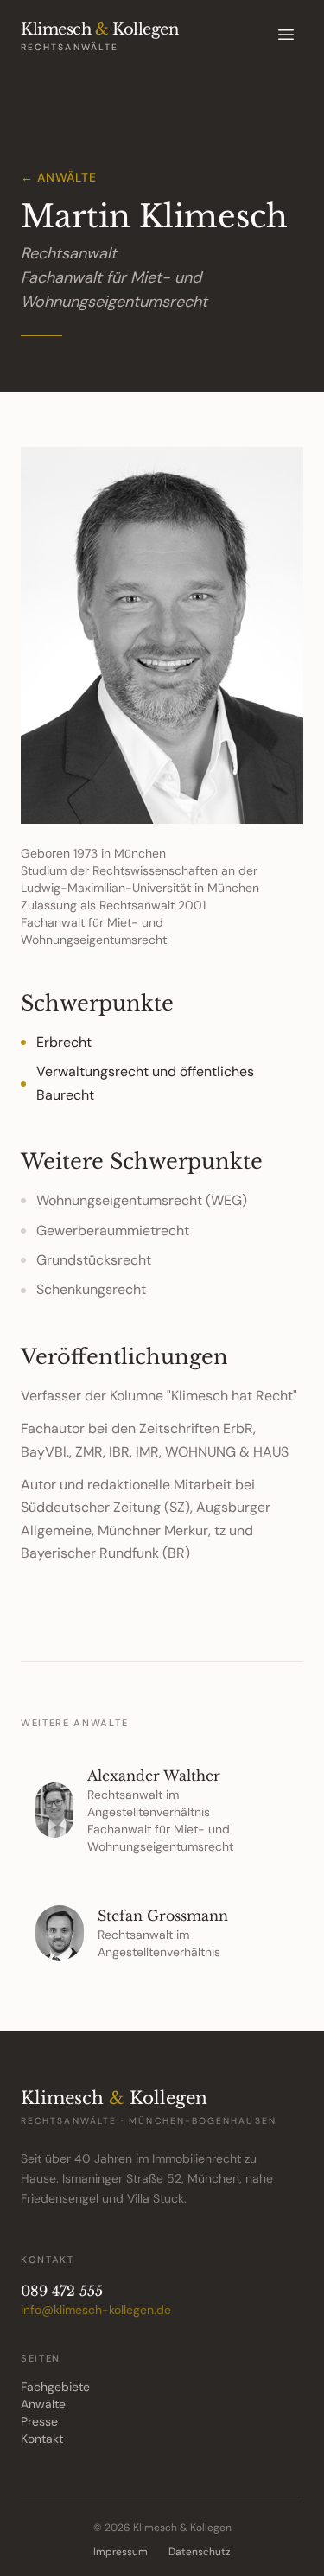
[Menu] (286, 35)
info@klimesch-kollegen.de (96, 2310)
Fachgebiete (55, 2387)
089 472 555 (62, 2291)
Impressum (121, 2552)
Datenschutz (200, 2552)
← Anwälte (58, 177)
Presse (39, 2421)
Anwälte (43, 2404)
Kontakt (42, 2439)
